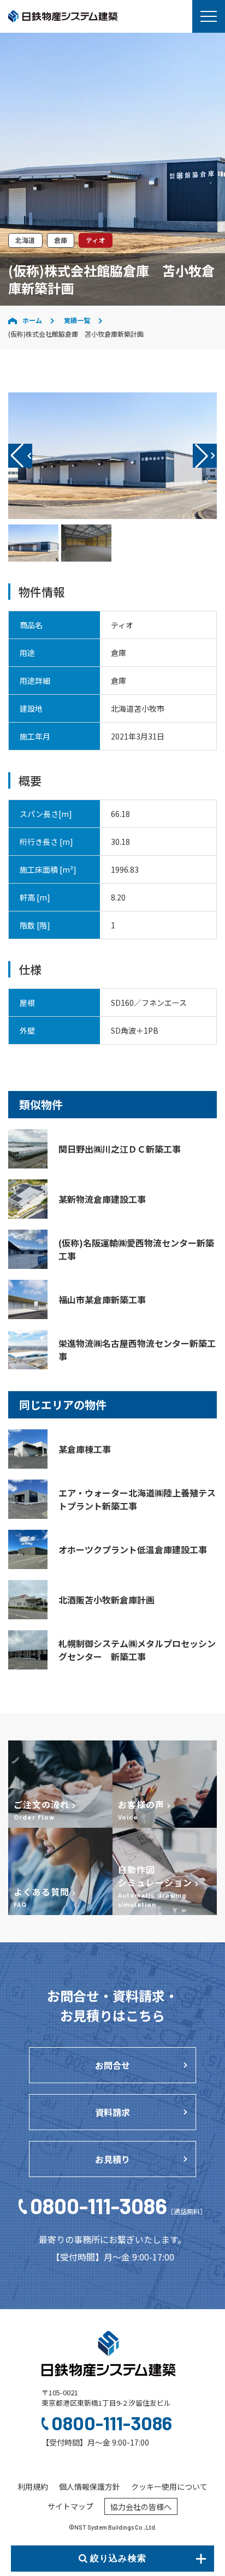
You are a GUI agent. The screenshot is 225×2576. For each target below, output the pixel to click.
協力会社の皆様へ (141, 2507)
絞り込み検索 (118, 2558)
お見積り (112, 2159)
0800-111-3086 (118, 2205)
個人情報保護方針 (90, 2486)
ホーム (32, 320)
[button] (205, 456)
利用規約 (33, 2486)
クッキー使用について (169, 2486)
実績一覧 (77, 320)
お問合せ (112, 2065)
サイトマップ (70, 2506)
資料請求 (112, 2112)
